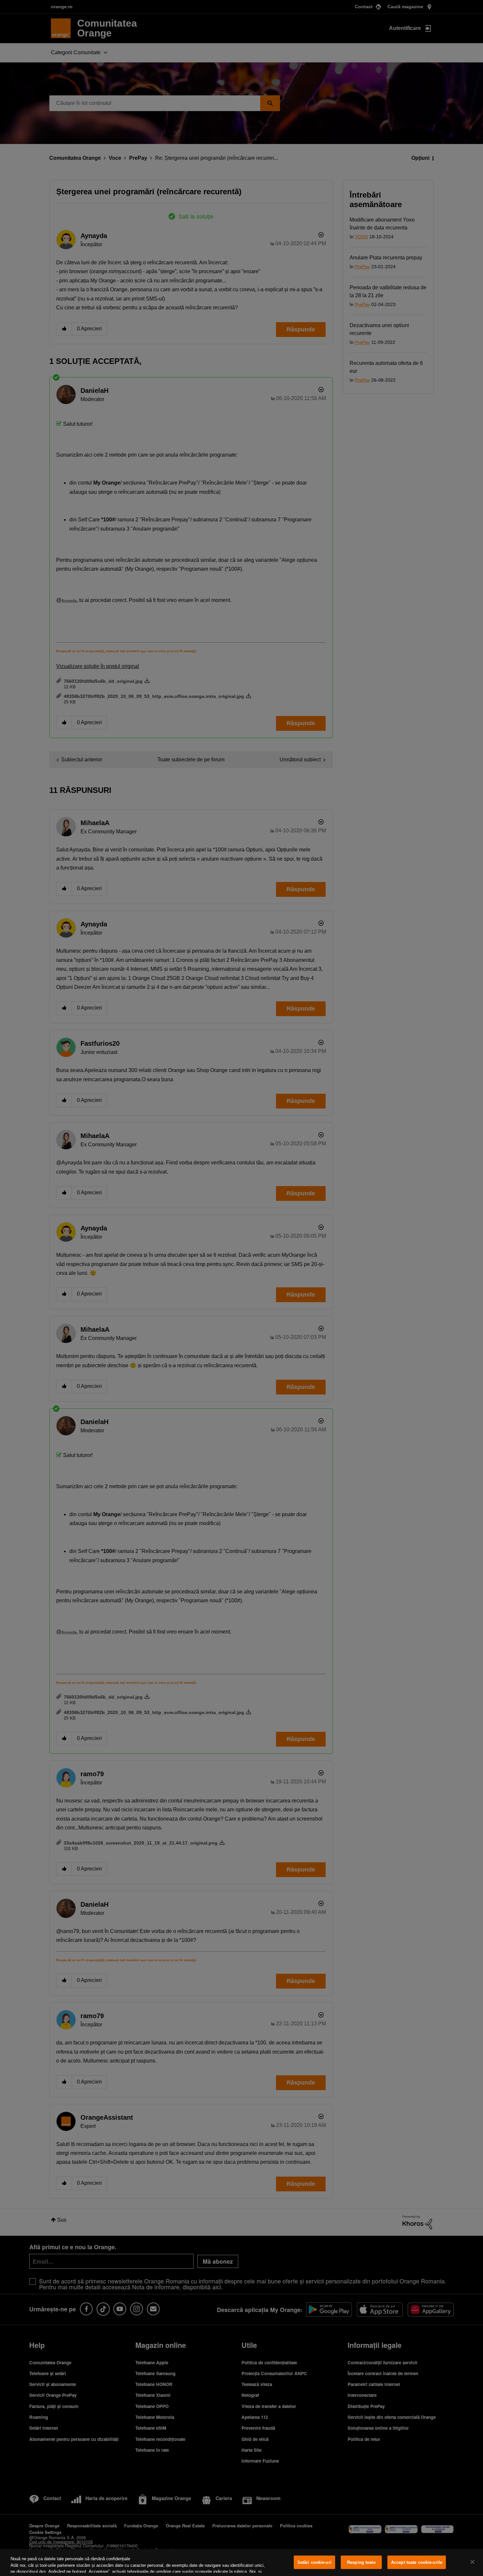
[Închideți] (472, 2562)
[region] (241, 2563)
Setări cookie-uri (314, 2562)
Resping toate (361, 2562)
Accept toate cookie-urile (417, 2562)
